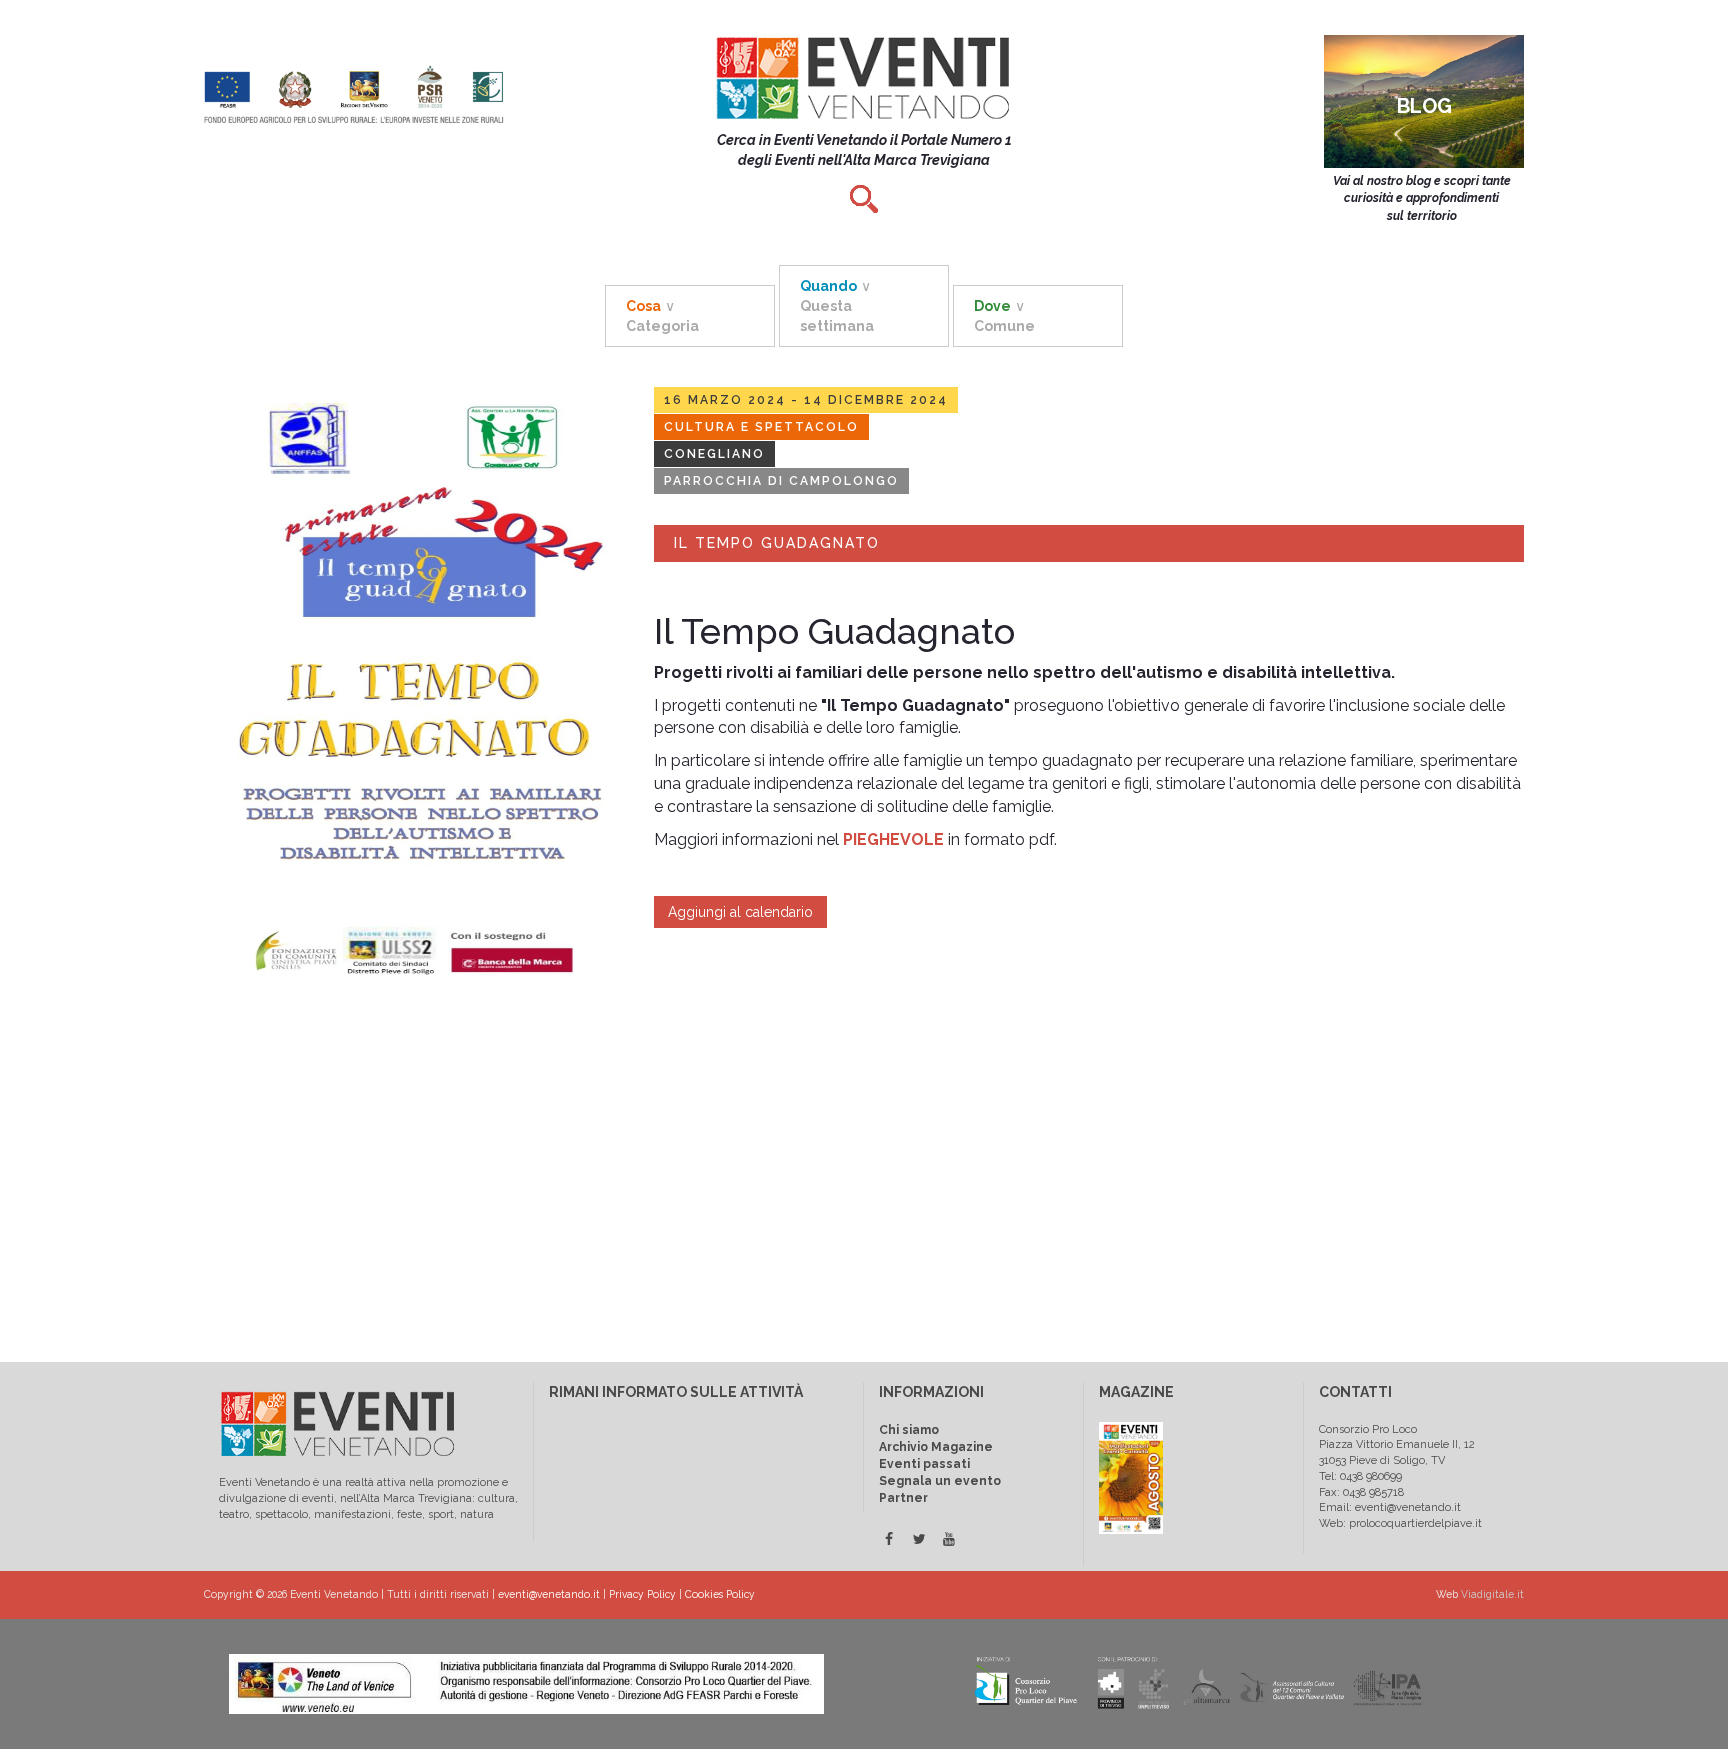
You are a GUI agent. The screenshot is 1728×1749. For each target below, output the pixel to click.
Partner (903, 1498)
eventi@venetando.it (549, 1594)
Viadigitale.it (1492, 1594)
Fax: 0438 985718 (1361, 1492)
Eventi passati (924, 1464)
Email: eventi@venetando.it (1390, 1507)
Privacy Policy (642, 1594)
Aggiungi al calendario (740, 912)
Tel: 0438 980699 (1360, 1476)
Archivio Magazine (936, 1447)
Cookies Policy (720, 1594)
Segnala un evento (940, 1481)
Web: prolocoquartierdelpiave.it (1400, 1523)
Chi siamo (909, 1430)
